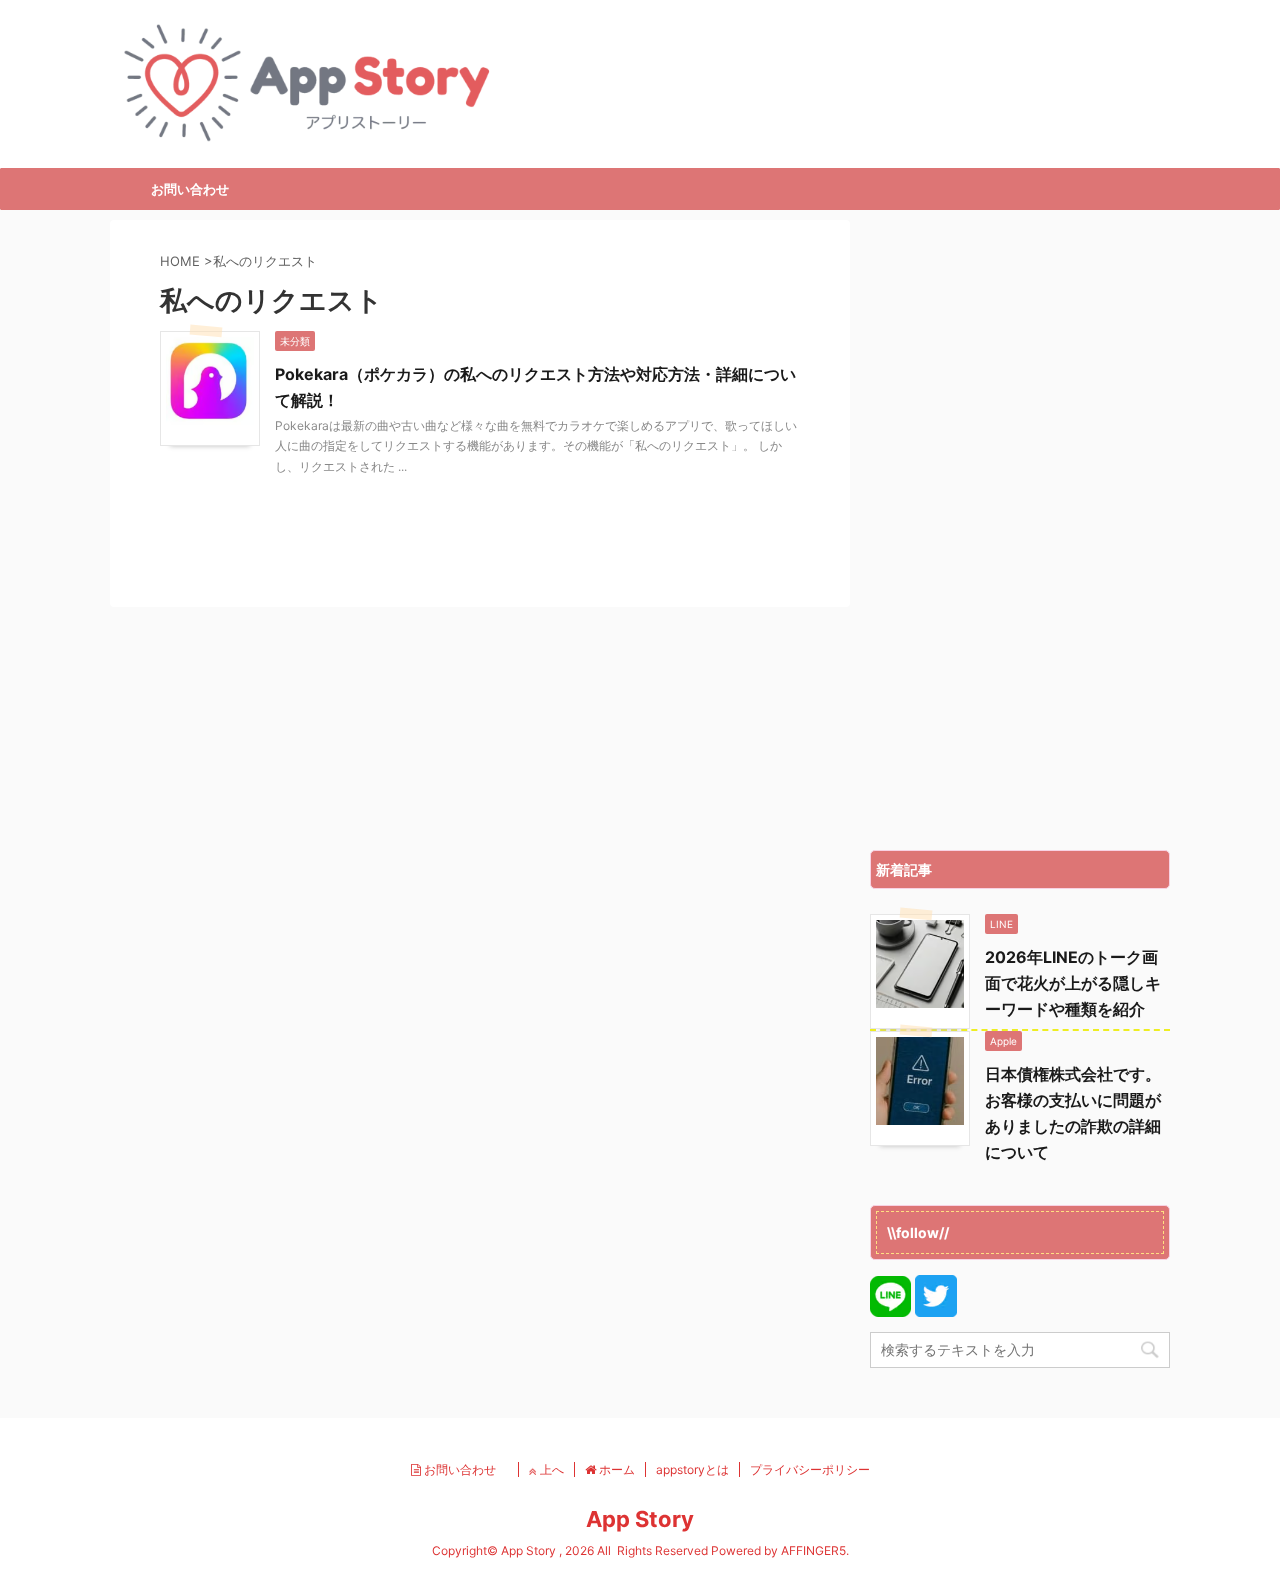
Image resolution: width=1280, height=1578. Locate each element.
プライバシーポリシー (810, 1469)
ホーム (615, 1469)
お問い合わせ (190, 189)
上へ (550, 1469)
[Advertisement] (1020, 530)
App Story (640, 1519)
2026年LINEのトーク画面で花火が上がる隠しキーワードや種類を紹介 (1073, 983)
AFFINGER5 (813, 1550)
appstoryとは (692, 1469)
